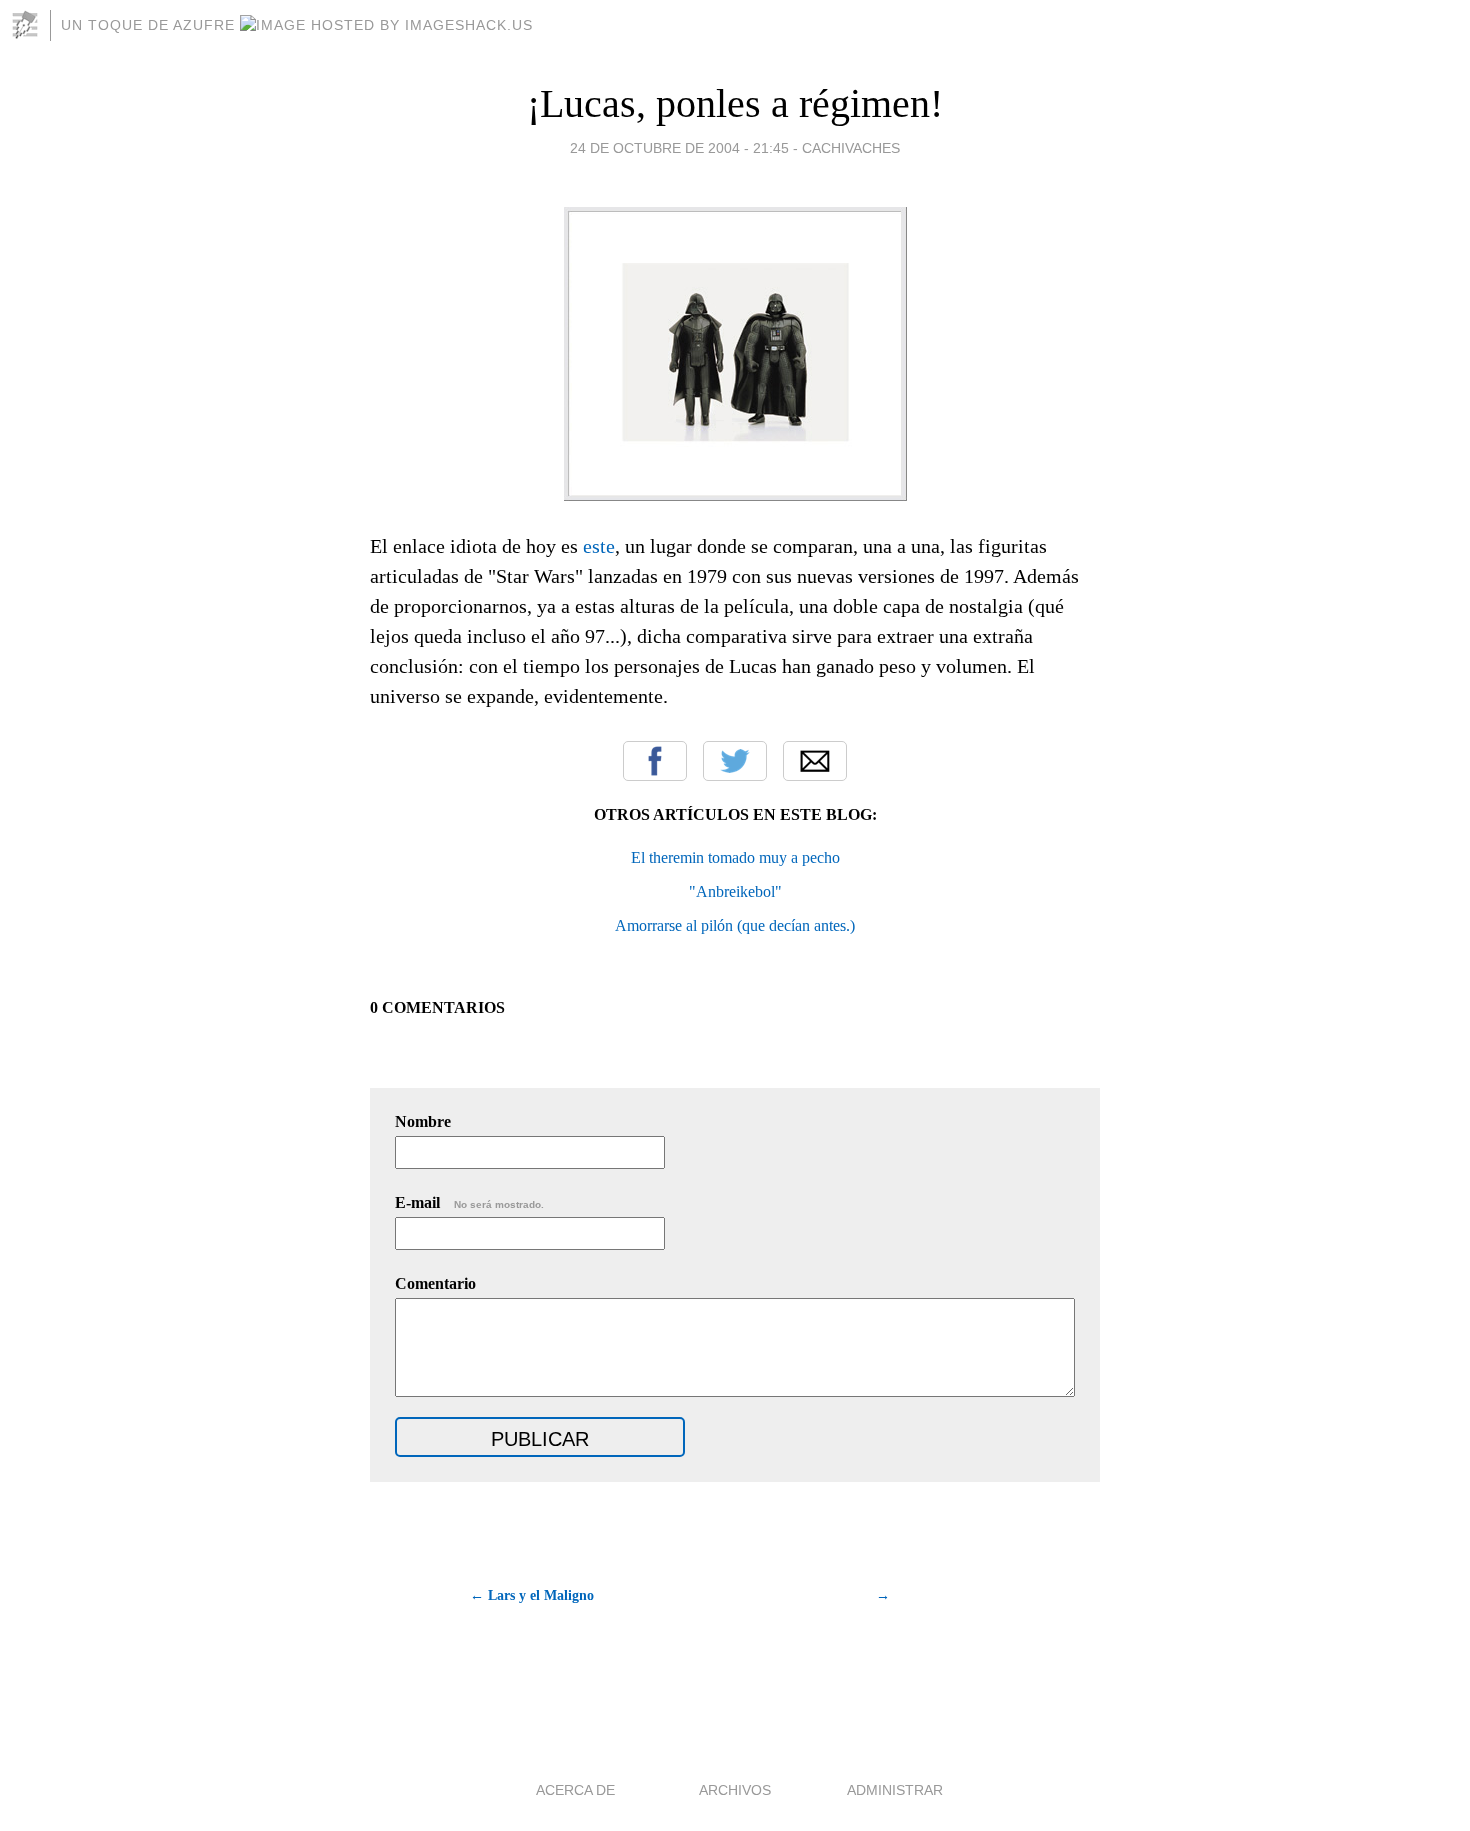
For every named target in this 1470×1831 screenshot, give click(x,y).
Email (815, 761)
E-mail (469, 1202)
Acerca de (575, 1790)
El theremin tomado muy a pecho (735, 857)
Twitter (735, 761)
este (599, 546)
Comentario (435, 1283)
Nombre (423, 1121)
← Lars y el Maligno (532, 1595)
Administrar (895, 1790)
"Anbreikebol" (735, 891)
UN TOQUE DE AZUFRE (150, 25)
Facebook (655, 761)
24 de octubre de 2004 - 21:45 (679, 148)
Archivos (735, 1790)
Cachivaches (851, 148)
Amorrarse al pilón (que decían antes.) (735, 925)
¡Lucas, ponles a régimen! (735, 103)
